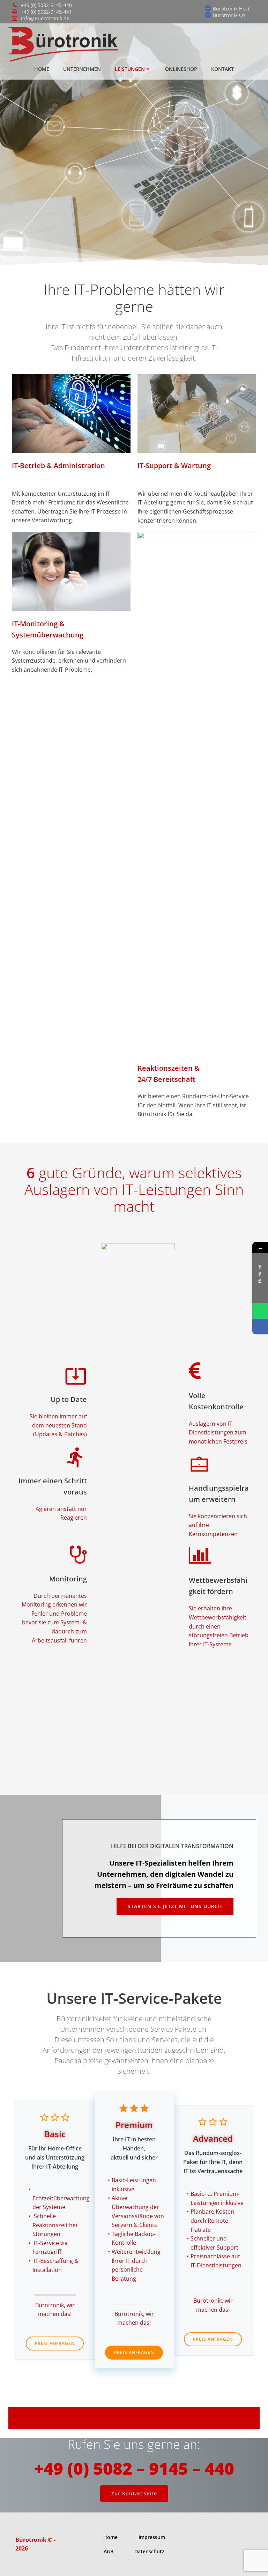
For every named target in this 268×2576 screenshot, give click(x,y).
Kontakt (222, 69)
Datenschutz (149, 2551)
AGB (109, 2551)
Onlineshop (181, 69)
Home (42, 69)
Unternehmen (82, 69)
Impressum (152, 2537)
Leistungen (130, 69)
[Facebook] (260, 1326)
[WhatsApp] (260, 1311)
